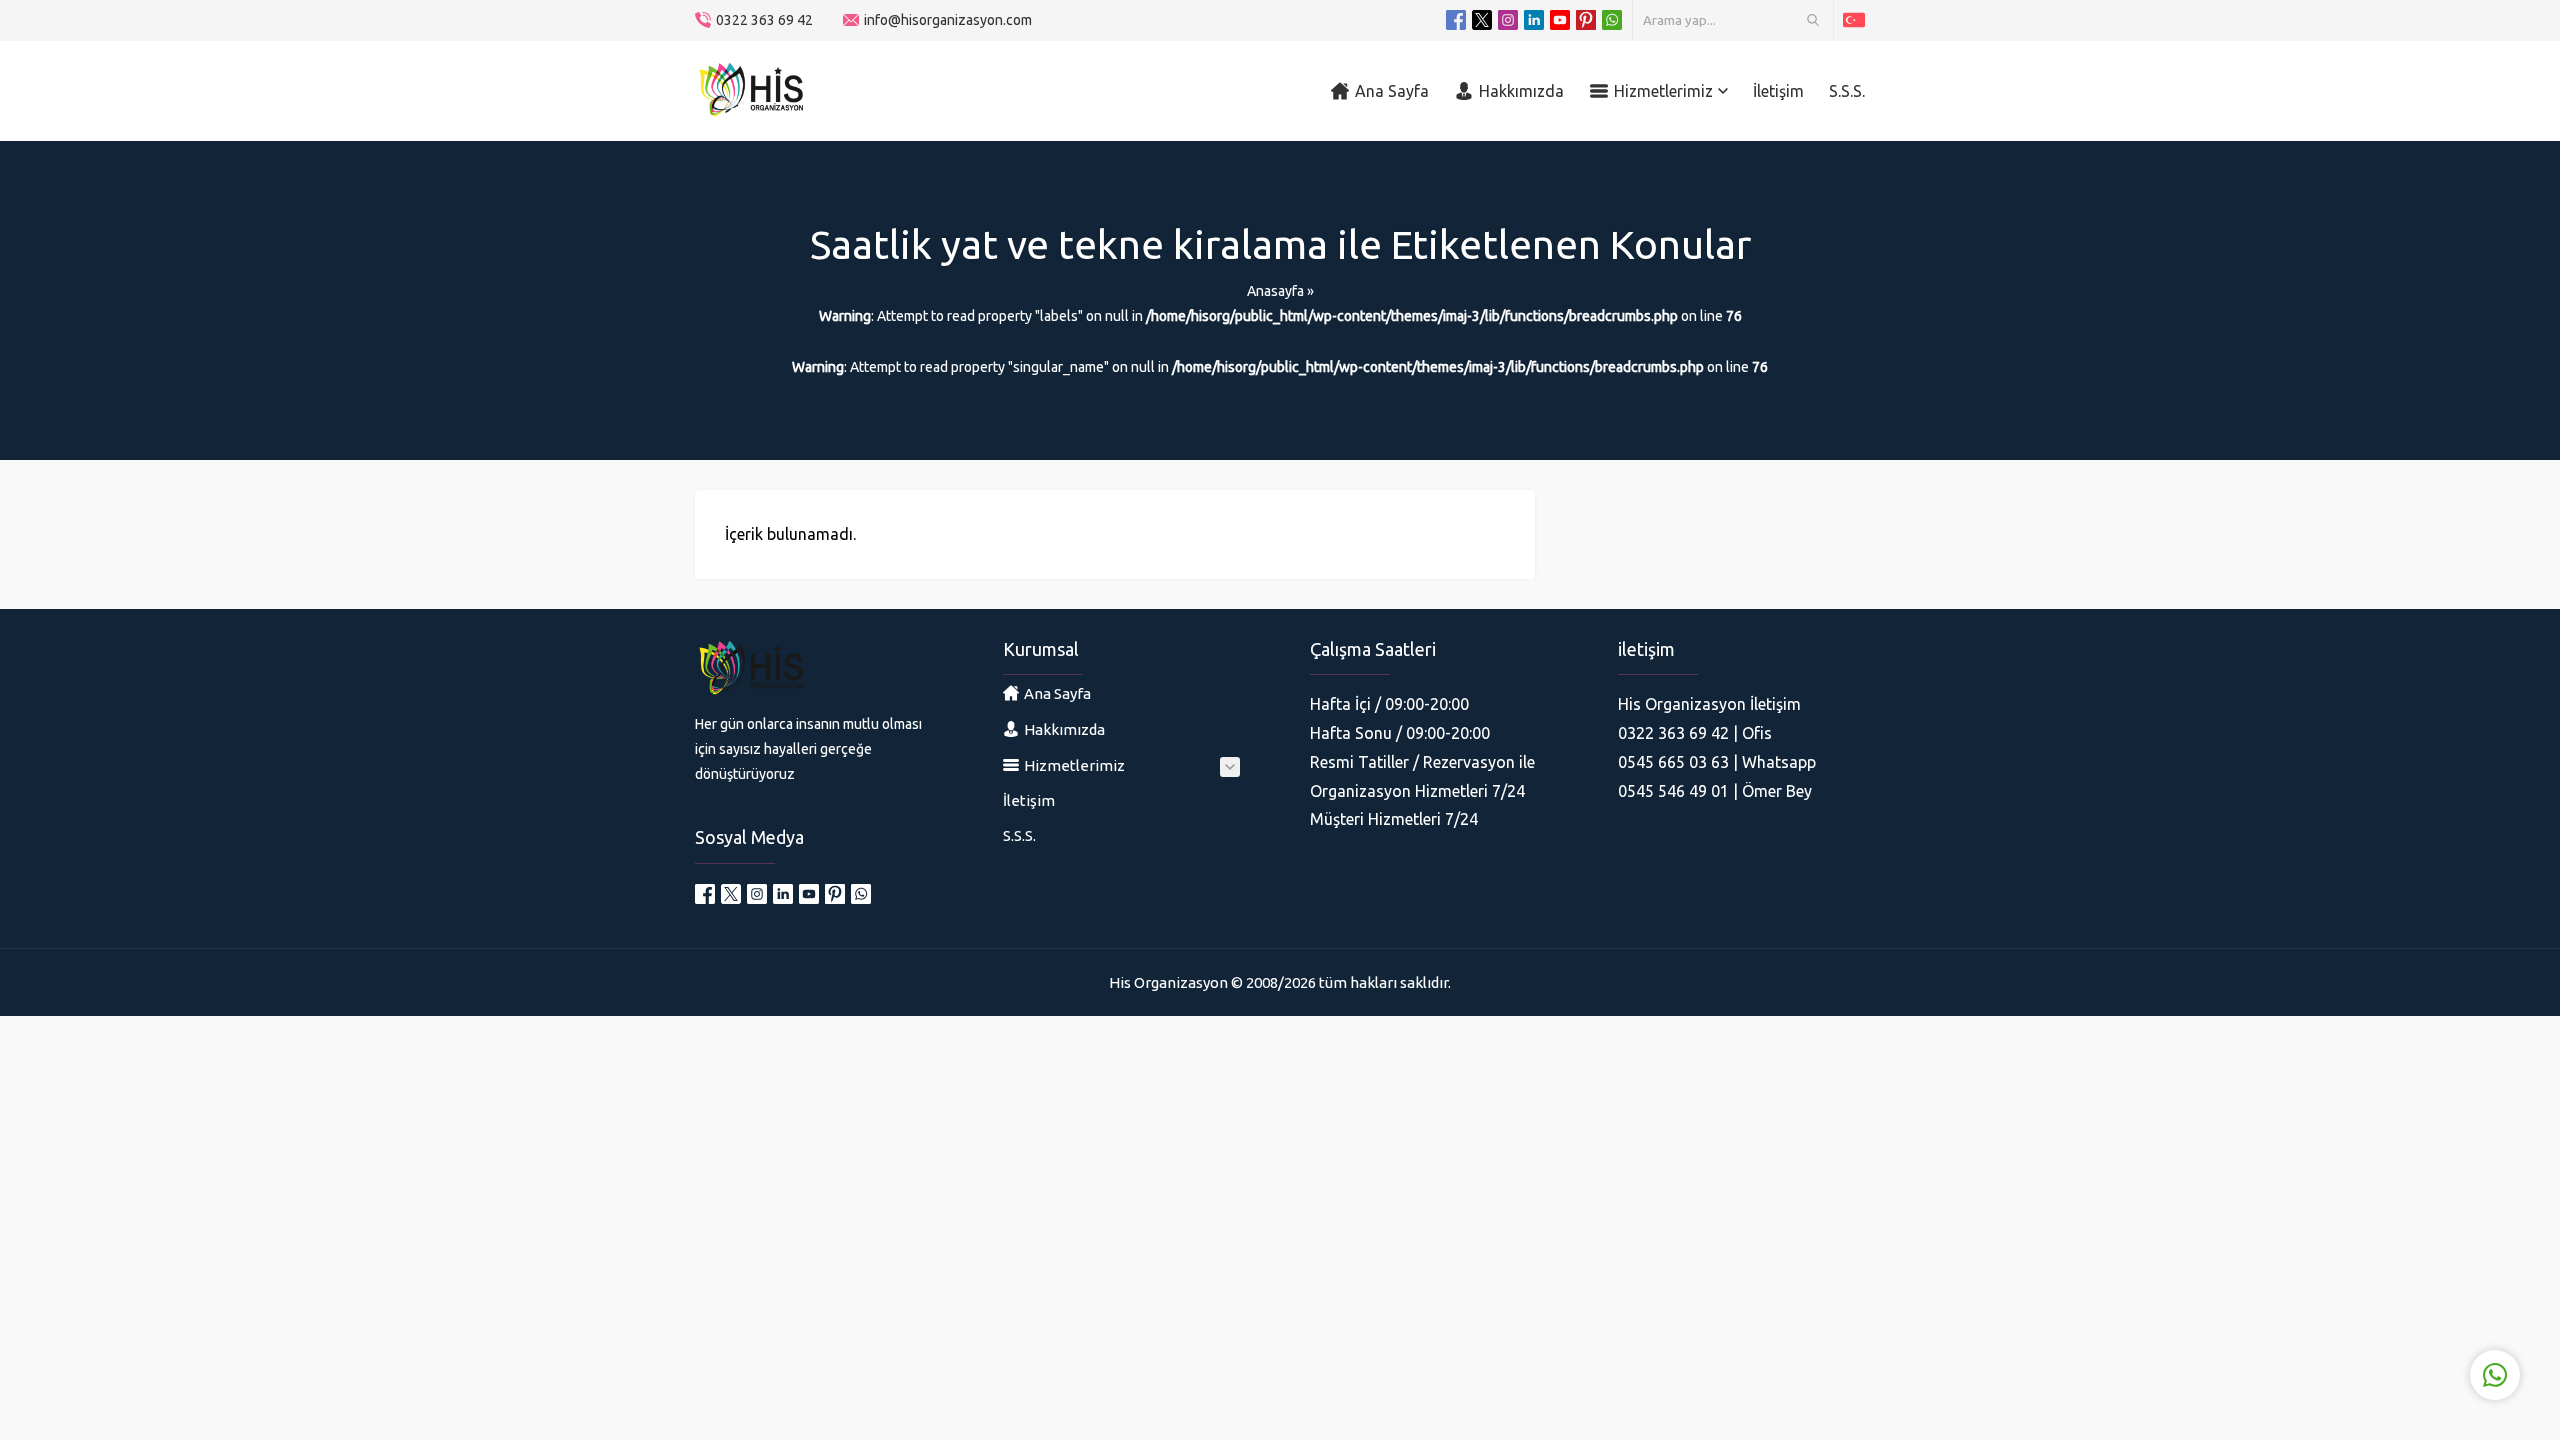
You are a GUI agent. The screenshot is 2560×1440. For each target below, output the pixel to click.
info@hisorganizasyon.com (948, 20)
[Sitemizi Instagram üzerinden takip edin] (1508, 20)
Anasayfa (1275, 291)
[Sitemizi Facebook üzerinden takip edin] (1456, 20)
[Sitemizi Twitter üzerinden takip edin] (1482, 20)
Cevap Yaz (2370, 1292)
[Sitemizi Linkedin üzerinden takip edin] (1534, 20)
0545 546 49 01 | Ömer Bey (1715, 791)
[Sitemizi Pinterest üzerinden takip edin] (1586, 20)
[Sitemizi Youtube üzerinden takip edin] (1560, 20)
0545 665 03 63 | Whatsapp (1717, 762)
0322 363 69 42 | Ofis (1695, 733)
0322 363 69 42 (764, 20)
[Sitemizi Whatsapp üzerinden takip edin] (1612, 20)
